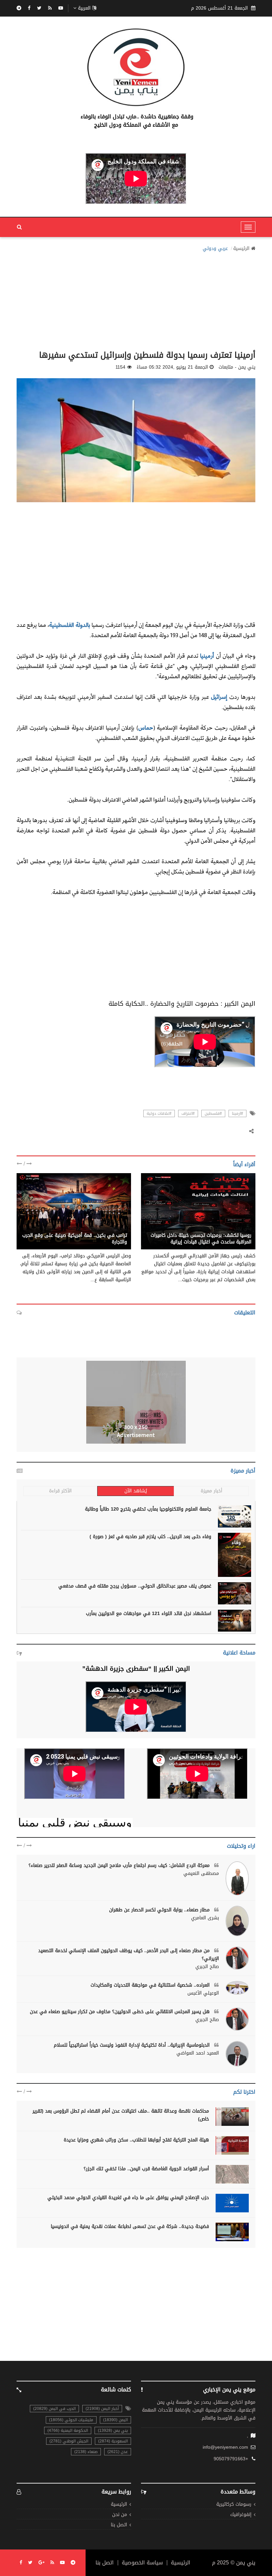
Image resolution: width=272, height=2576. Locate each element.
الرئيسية (241, 249)
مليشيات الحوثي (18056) (71, 2420)
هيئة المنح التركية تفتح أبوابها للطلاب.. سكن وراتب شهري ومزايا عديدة (136, 2140)
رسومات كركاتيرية (234, 2505)
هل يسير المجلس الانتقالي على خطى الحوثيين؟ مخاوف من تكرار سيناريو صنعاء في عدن (121, 2012)
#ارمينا (238, 1113)
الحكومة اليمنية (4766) (68, 2430)
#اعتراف (188, 1113)
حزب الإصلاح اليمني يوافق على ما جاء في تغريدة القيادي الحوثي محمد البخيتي (128, 2198)
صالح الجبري (207, 1967)
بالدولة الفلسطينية (69, 625)
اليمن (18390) (115, 2420)
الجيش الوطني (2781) (69, 2441)
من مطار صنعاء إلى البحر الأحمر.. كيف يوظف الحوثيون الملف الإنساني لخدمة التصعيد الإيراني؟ (129, 1955)
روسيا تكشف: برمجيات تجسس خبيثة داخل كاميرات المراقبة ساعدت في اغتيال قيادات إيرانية (201, 1239)
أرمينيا (206, 656)
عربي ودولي (215, 249)
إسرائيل (218, 697)
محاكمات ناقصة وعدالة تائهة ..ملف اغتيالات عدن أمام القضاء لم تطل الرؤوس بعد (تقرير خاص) (121, 2115)
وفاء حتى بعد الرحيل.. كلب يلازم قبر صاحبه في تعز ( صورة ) (150, 1537)
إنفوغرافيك (241, 2515)
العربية (84, 8)
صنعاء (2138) (86, 2452)
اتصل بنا (119, 2525)
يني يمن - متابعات (233, 1228)
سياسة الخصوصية (142, 2563)
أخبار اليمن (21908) (102, 2409)
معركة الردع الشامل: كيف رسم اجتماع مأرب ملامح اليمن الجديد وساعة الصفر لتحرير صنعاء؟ (120, 1865)
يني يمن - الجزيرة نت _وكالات (97, 1228)
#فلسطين (213, 1113)
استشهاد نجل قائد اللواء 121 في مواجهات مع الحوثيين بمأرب (149, 1614)
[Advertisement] (136, 299)
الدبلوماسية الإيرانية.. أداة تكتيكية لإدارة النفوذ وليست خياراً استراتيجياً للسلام (133, 2045)
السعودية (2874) (113, 2441)
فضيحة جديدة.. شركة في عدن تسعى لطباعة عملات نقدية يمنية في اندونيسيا (130, 2226)
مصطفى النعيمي (201, 1874)
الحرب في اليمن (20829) (54, 2409)
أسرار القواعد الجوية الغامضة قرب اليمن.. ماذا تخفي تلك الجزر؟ (146, 2169)
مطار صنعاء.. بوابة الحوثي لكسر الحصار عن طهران (160, 1910)
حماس (146, 727)
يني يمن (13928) (113, 2430)
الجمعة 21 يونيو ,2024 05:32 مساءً (172, 367)
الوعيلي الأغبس (203, 1993)
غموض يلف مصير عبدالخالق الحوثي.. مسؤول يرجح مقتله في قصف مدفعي (135, 1586)
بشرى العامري (205, 1918)
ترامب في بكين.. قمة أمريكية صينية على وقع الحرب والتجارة (75, 1239)
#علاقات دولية (159, 1113)
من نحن (120, 2515)
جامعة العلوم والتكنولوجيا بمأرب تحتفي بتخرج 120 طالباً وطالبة (148, 1509)
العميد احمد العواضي (198, 2053)
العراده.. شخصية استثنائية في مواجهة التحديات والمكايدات (151, 1985)
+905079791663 (231, 2459)
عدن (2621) (118, 2452)
